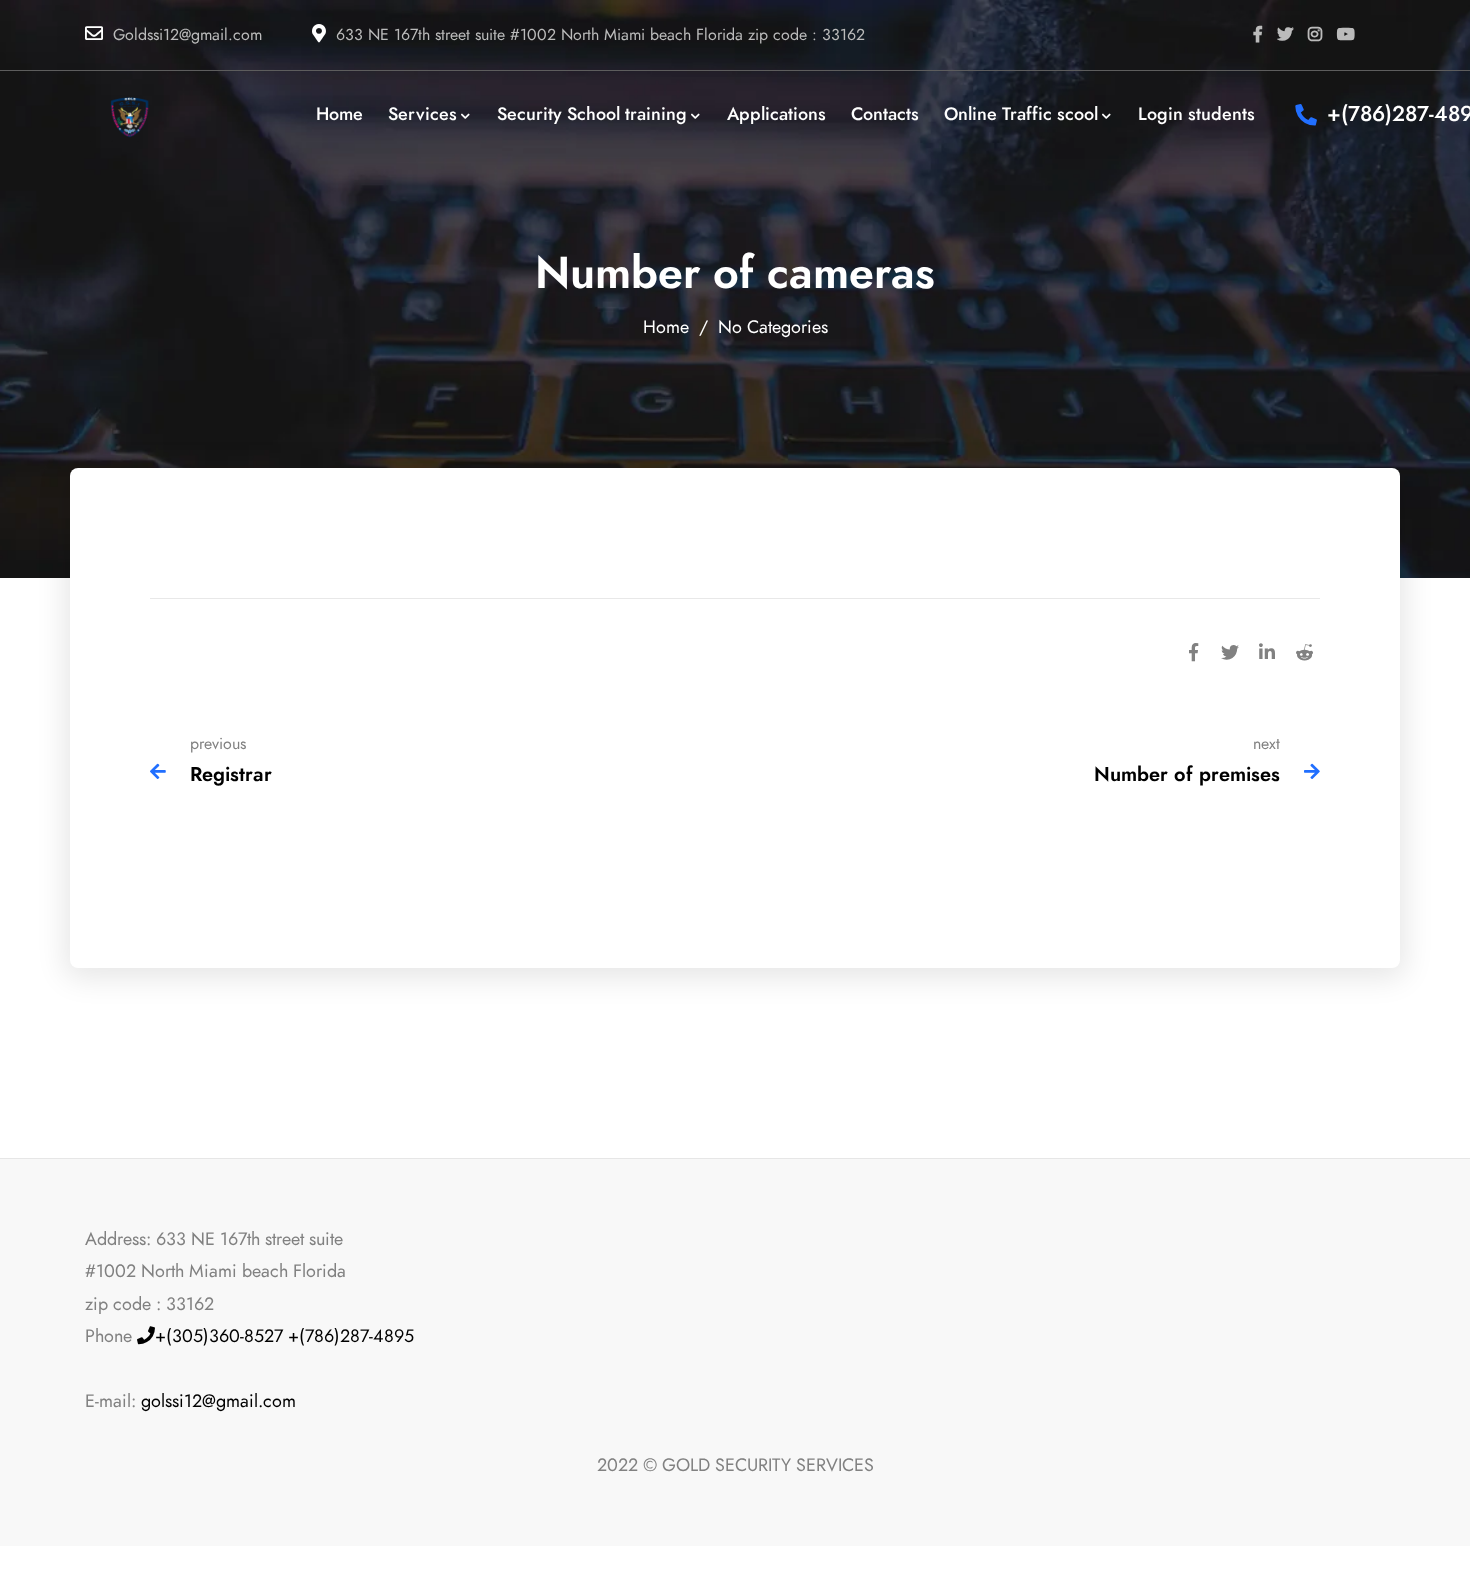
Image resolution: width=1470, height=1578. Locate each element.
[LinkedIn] (1267, 650)
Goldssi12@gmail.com (187, 35)
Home (666, 326)
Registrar (231, 774)
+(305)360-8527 (219, 1335)
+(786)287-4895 (351, 1335)
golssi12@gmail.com (218, 1400)
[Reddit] (1304, 650)
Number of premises (1187, 774)
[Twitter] (1230, 650)
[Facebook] (1193, 650)
